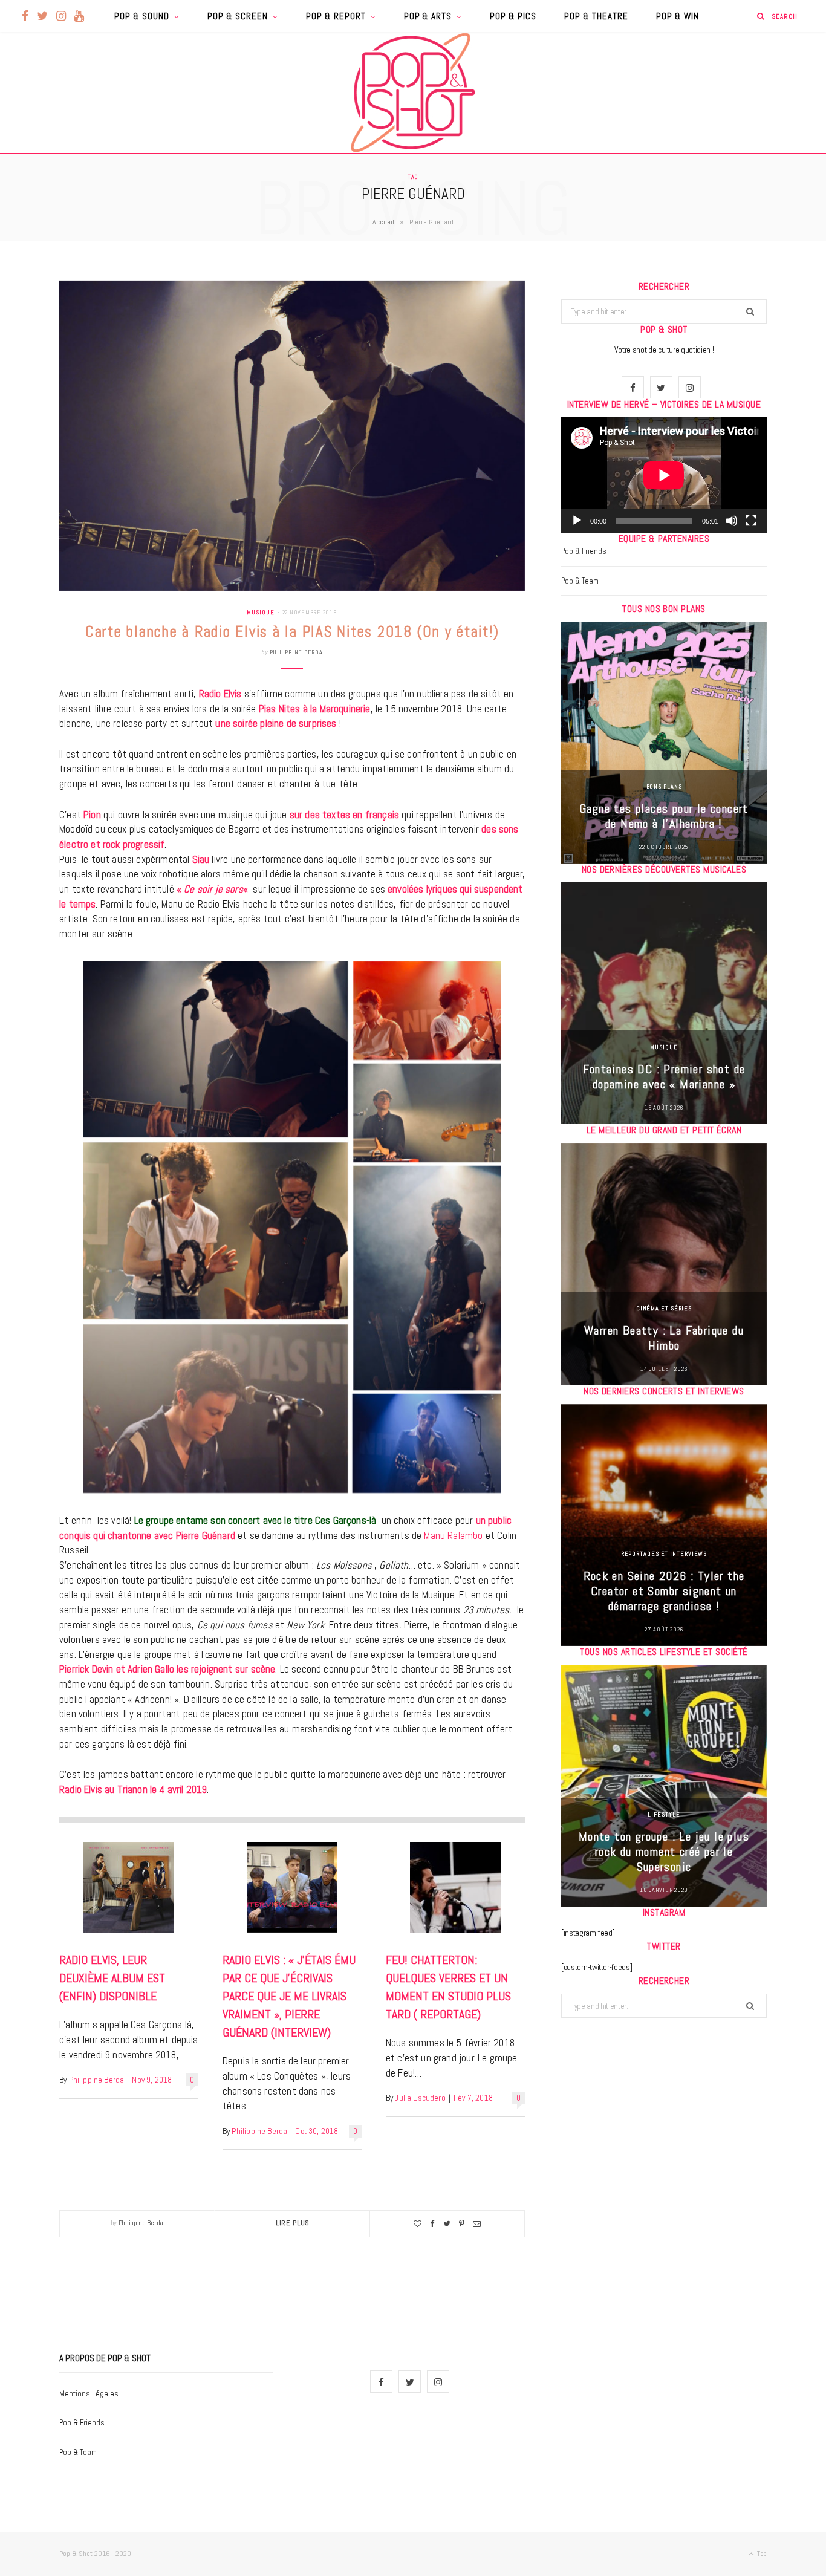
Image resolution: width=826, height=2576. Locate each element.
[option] (664, 743)
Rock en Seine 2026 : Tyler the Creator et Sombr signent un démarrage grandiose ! (664, 1591)
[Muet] (732, 521)
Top (761, 2554)
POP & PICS (513, 16)
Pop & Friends (584, 551)
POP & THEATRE (596, 16)
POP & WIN (678, 16)
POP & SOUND (142, 16)
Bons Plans (664, 786)
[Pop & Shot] (413, 93)
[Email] (477, 2224)
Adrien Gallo (151, 1669)
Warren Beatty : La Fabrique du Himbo (664, 1338)
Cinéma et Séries (664, 1308)
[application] (664, 475)
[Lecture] (577, 521)
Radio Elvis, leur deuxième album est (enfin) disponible (112, 1978)
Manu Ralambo (453, 1535)
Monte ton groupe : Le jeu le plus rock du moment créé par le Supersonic (664, 1852)
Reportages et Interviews (664, 1554)
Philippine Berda (296, 652)
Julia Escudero (420, 2098)
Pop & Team (580, 581)
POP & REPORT (336, 16)
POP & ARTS (428, 16)
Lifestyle (664, 1814)
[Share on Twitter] (447, 2224)
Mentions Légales (89, 2394)
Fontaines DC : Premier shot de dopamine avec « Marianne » (664, 1077)
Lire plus (293, 2223)
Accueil (383, 222)
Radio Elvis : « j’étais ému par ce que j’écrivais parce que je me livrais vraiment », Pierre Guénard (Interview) (289, 1996)
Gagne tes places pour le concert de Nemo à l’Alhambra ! (664, 816)
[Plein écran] (751, 521)
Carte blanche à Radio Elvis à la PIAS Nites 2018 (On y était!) (292, 632)
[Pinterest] (462, 2224)
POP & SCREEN (238, 16)
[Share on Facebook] (432, 2224)
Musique (260, 612)
